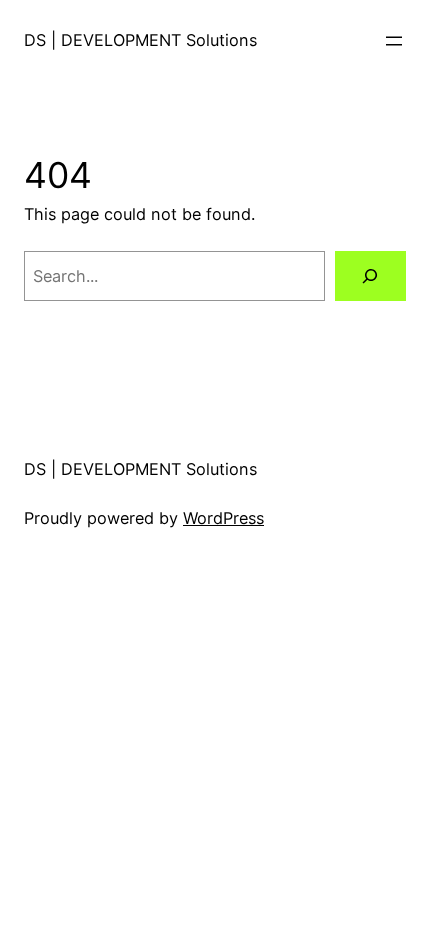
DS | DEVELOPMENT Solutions (140, 40)
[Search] (370, 276)
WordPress (223, 518)
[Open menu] (394, 41)
